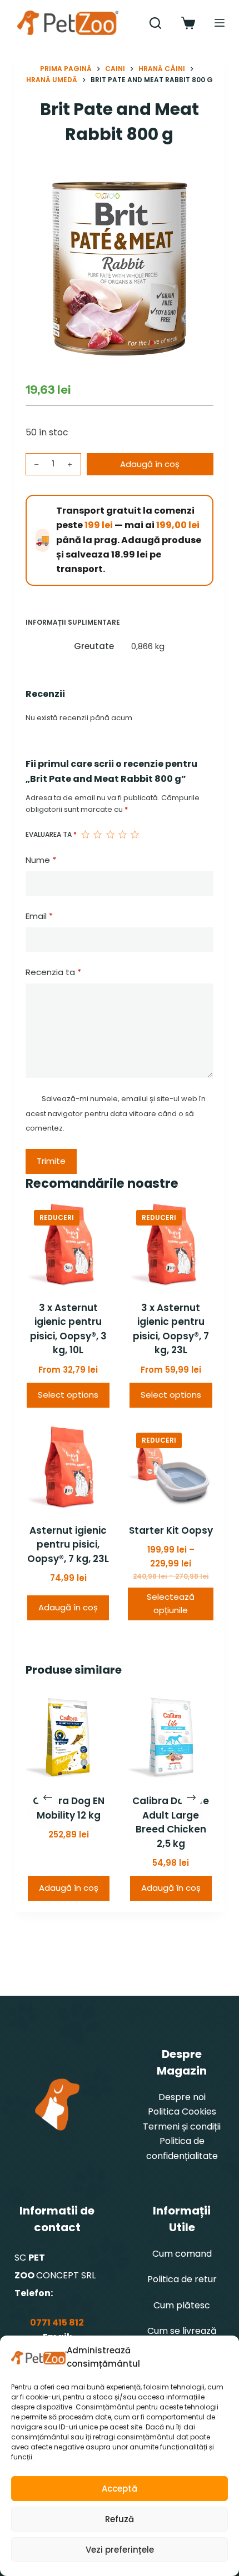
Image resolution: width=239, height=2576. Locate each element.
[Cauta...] (155, 23)
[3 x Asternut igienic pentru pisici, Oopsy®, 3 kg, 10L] (68, 1244)
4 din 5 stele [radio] (122, 835)
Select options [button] (68, 1395)
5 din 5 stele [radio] (135, 835)
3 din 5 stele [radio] (110, 835)
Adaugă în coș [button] (68, 1607)
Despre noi (182, 2097)
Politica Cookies (182, 2111)
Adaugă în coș (150, 464)
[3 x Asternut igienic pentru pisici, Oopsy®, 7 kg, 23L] (171, 1244)
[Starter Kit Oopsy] (171, 1467)
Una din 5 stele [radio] (85, 835)
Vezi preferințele (120, 2550)
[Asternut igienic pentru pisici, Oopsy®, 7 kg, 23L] (68, 1467)
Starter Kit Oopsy (171, 1530)
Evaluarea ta (51, 834)
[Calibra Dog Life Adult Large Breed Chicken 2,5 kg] (171, 1738)
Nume (41, 860)
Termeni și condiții (182, 2126)
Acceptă (120, 2489)
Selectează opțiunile (171, 1604)
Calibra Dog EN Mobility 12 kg (68, 1808)
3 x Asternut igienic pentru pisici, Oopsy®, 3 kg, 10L (68, 1329)
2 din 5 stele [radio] (97, 835)
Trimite (51, 1161)
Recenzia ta (53, 972)
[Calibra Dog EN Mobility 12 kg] (68, 1738)
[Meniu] (220, 23)
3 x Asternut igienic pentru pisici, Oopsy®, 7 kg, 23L (171, 1329)
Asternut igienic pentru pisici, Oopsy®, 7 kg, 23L (68, 1545)
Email (39, 916)
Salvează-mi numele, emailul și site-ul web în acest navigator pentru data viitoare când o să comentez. (116, 1113)
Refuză (120, 2519)
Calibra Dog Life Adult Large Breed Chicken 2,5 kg (171, 1822)
